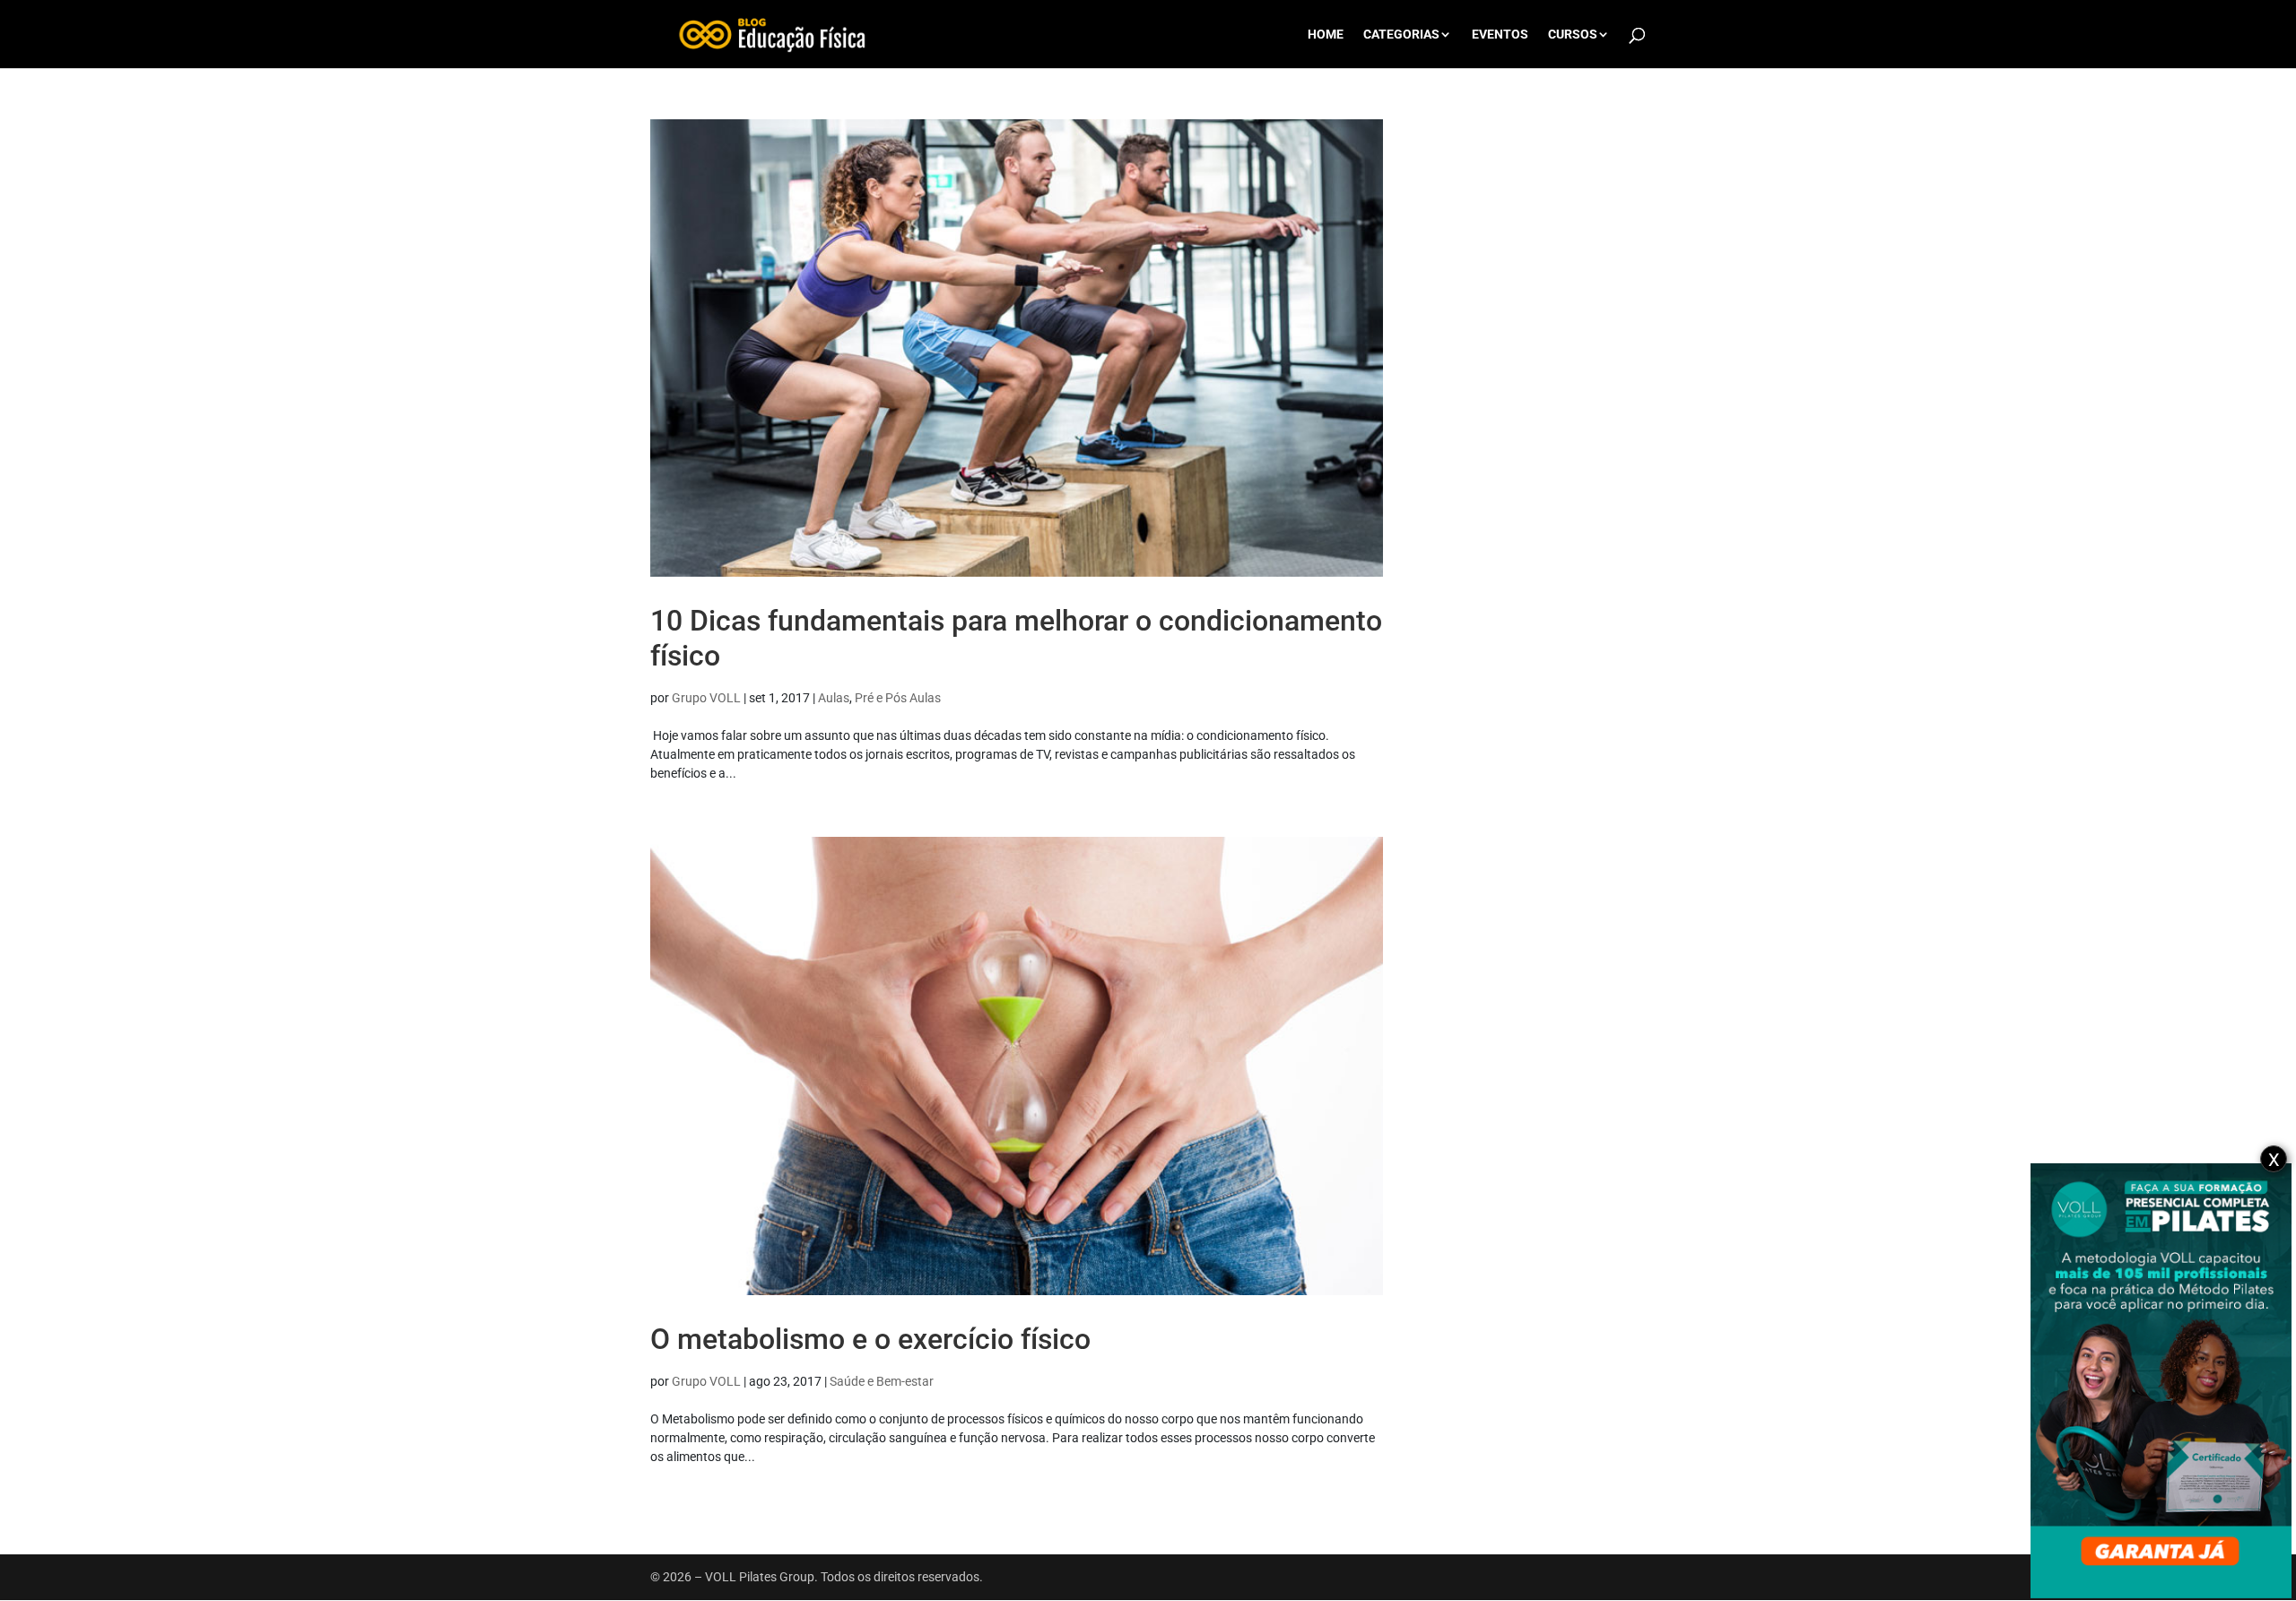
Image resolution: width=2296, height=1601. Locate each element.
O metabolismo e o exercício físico (870, 1339)
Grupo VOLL (706, 698)
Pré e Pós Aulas (898, 698)
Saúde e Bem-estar (882, 1381)
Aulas (834, 698)
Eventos (1500, 35)
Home (1326, 35)
